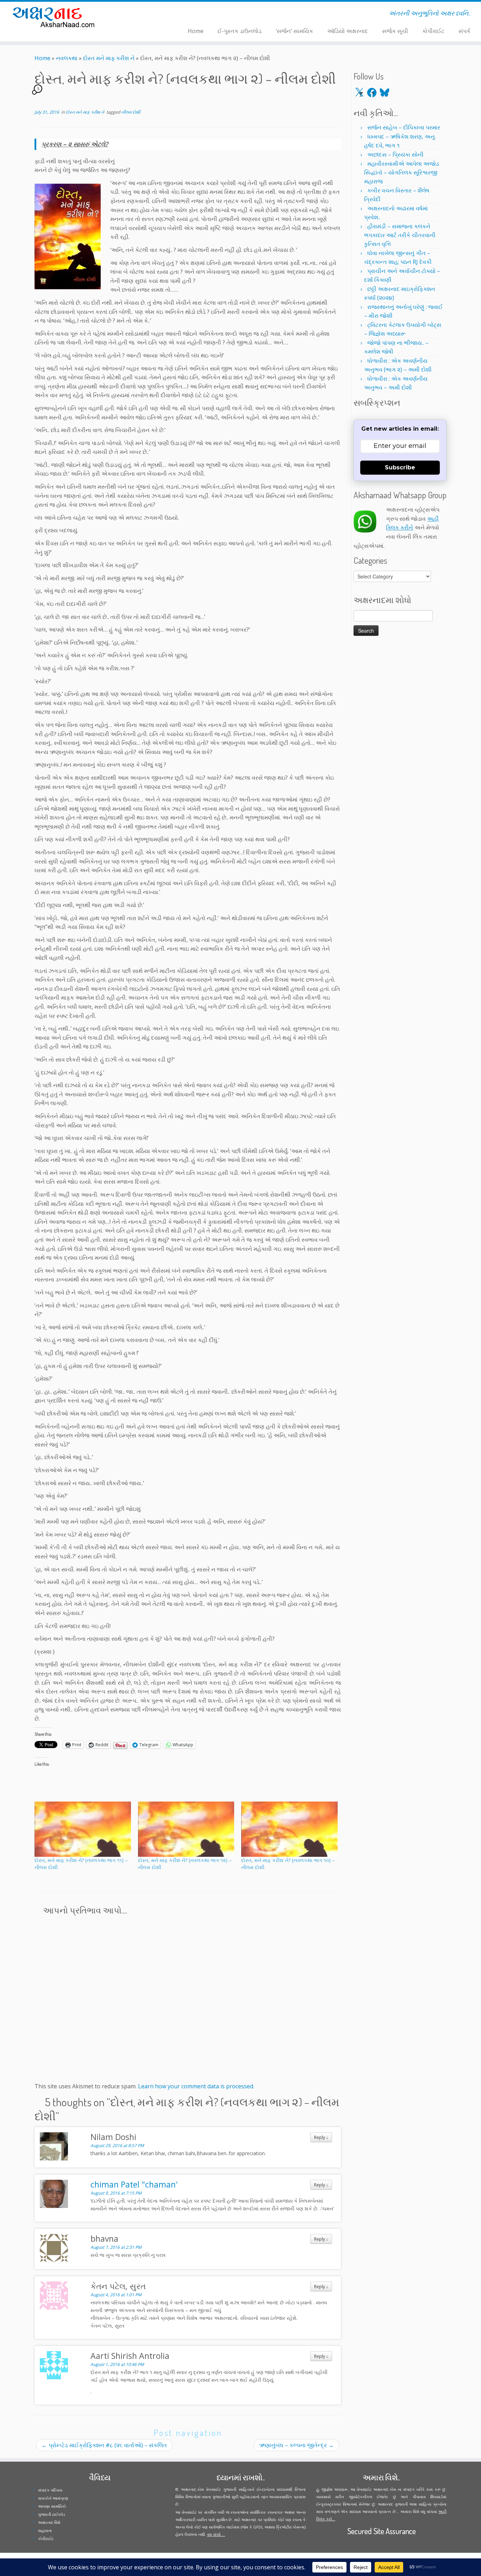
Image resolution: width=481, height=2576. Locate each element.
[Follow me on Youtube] (146, 14)
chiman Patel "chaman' (134, 2184)
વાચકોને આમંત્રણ (53, 2498)
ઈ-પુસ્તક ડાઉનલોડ (240, 31)
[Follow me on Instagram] (142, 14)
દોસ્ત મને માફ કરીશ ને (109, 58)
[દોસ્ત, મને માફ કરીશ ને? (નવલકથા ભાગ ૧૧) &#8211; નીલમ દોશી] (83, 1829)
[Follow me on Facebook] (137, 14)
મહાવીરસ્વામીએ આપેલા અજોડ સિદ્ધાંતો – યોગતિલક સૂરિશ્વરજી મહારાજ (402, 172)
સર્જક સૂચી (395, 31)
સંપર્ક (464, 31)
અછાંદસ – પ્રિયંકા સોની (395, 154)
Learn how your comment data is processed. (196, 2086)
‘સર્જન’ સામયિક (294, 31)
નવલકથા (67, 58)
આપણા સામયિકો (52, 2506)
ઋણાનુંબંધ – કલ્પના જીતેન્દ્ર (296, 2445)
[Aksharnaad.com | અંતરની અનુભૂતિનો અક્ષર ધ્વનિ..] (55, 17)
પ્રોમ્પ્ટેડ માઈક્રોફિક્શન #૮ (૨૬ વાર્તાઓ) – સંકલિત (104, 2445)
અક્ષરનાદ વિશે (49, 2522)
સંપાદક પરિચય (50, 2490)
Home (196, 31)
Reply (321, 2137)
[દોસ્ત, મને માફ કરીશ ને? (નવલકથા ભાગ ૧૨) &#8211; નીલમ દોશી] (186, 1829)
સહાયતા (45, 2530)
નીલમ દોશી (131, 112)
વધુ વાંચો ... (216, 2534)
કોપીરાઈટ (433, 31)
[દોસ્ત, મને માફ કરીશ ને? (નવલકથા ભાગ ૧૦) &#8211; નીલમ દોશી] (289, 1829)
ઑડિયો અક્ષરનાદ (348, 31)
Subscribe (400, 467)
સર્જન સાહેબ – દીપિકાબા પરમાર (404, 127)
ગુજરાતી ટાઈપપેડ (52, 2514)
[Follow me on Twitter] (133, 14)
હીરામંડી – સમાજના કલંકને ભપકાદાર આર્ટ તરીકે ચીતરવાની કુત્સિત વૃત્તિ (400, 235)
